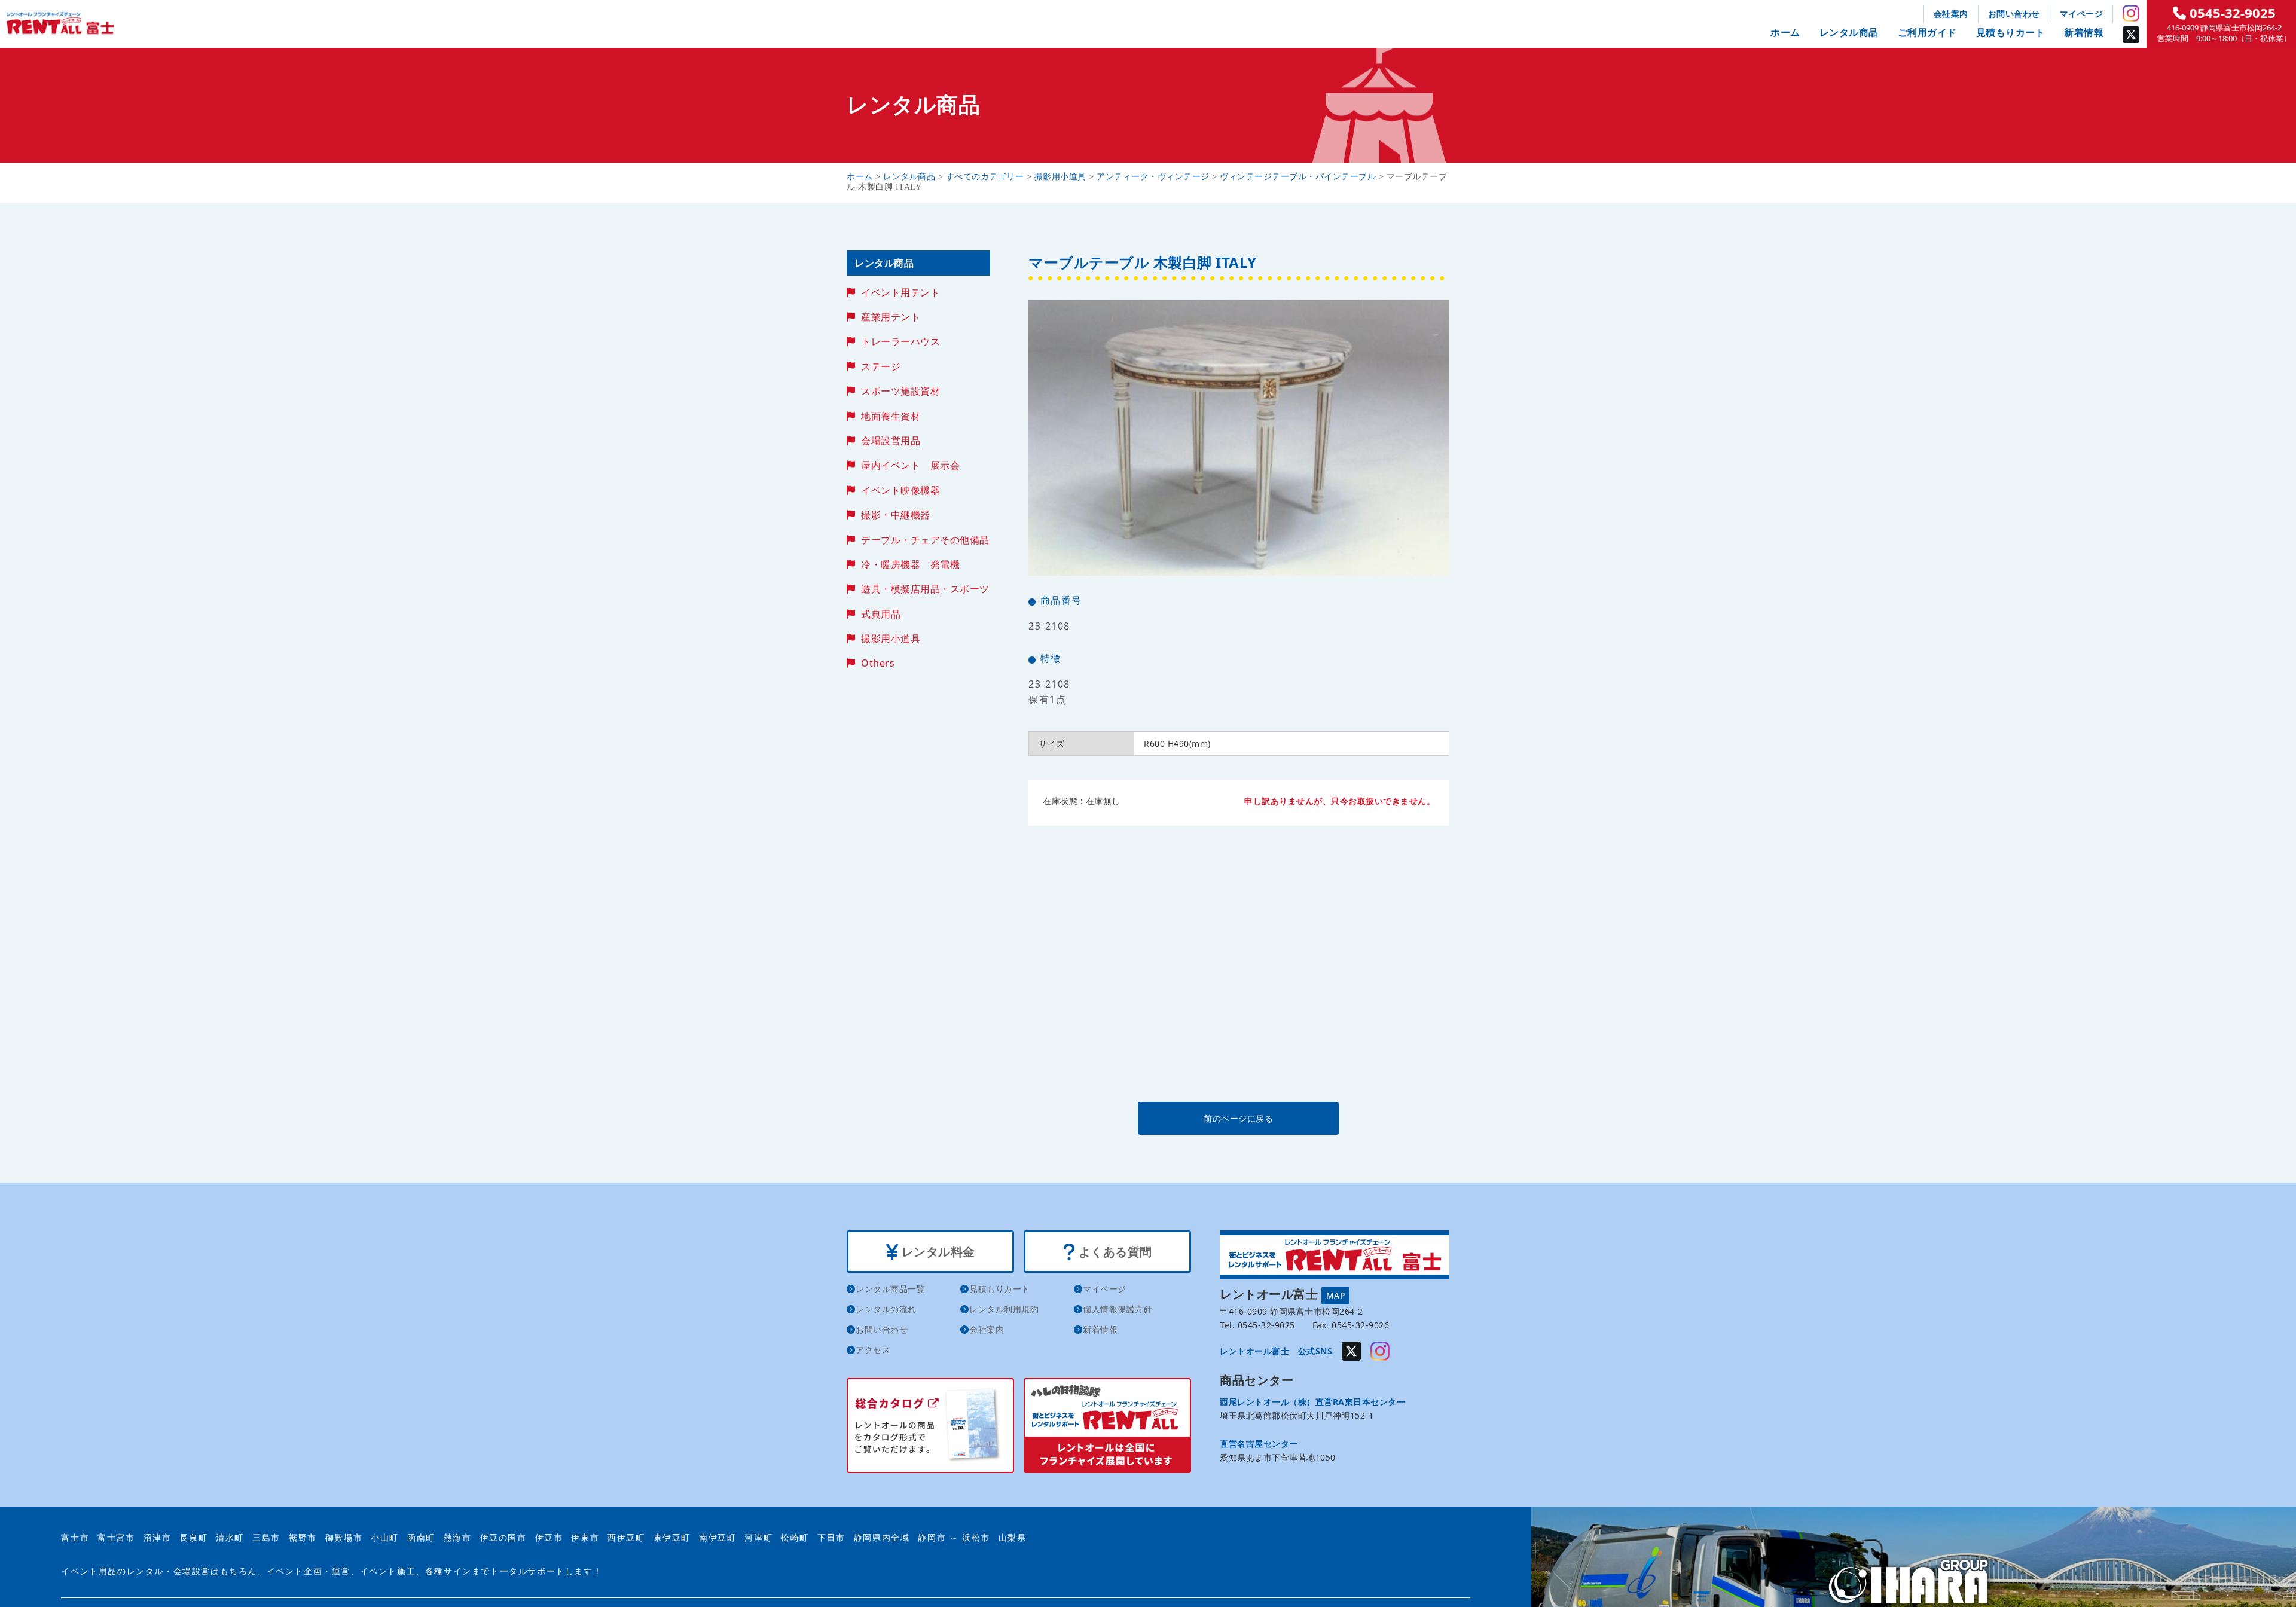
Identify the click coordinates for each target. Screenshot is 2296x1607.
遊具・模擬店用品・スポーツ (925, 589)
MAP (1336, 1295)
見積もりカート (2011, 32)
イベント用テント (900, 292)
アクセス (873, 1350)
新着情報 (2084, 32)
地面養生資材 (891, 416)
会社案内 (1951, 13)
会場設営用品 (891, 441)
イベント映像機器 (900, 490)
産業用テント (891, 317)
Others (878, 663)
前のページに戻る (1238, 1118)
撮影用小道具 (891, 638)
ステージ (881, 366)
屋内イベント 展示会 (910, 465)
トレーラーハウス (900, 341)
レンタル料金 (937, 1252)
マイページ (2082, 13)
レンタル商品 (1849, 32)
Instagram (2131, 13)
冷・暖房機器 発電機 (910, 564)
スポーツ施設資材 (900, 391)
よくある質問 (1114, 1252)
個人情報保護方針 (1118, 1309)
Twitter (2131, 35)
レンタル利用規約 (1004, 1309)
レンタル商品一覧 (890, 1289)
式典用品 (881, 614)
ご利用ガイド (1927, 32)
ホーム (1785, 32)
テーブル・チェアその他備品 (925, 540)
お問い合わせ (2014, 13)
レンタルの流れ (886, 1309)
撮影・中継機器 (896, 515)
